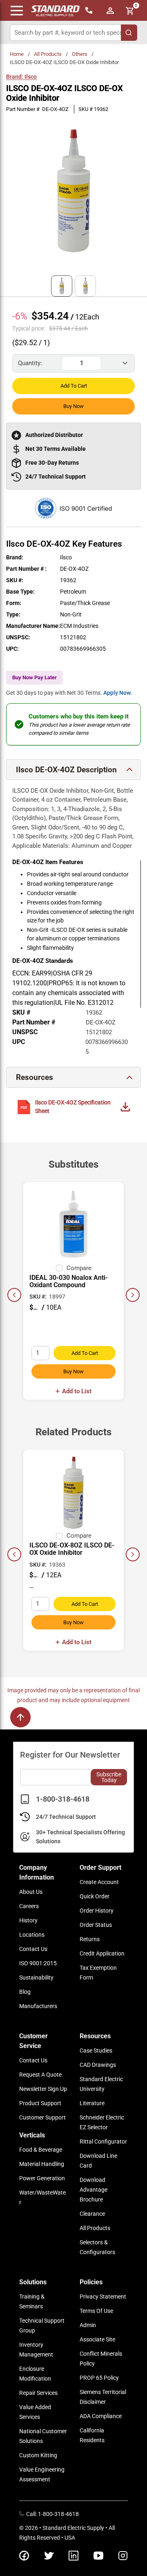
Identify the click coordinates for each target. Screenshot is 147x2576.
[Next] (133, 1295)
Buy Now (73, 406)
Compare (79, 1268)
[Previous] (14, 1295)
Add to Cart (74, 386)
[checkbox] (59, 1268)
